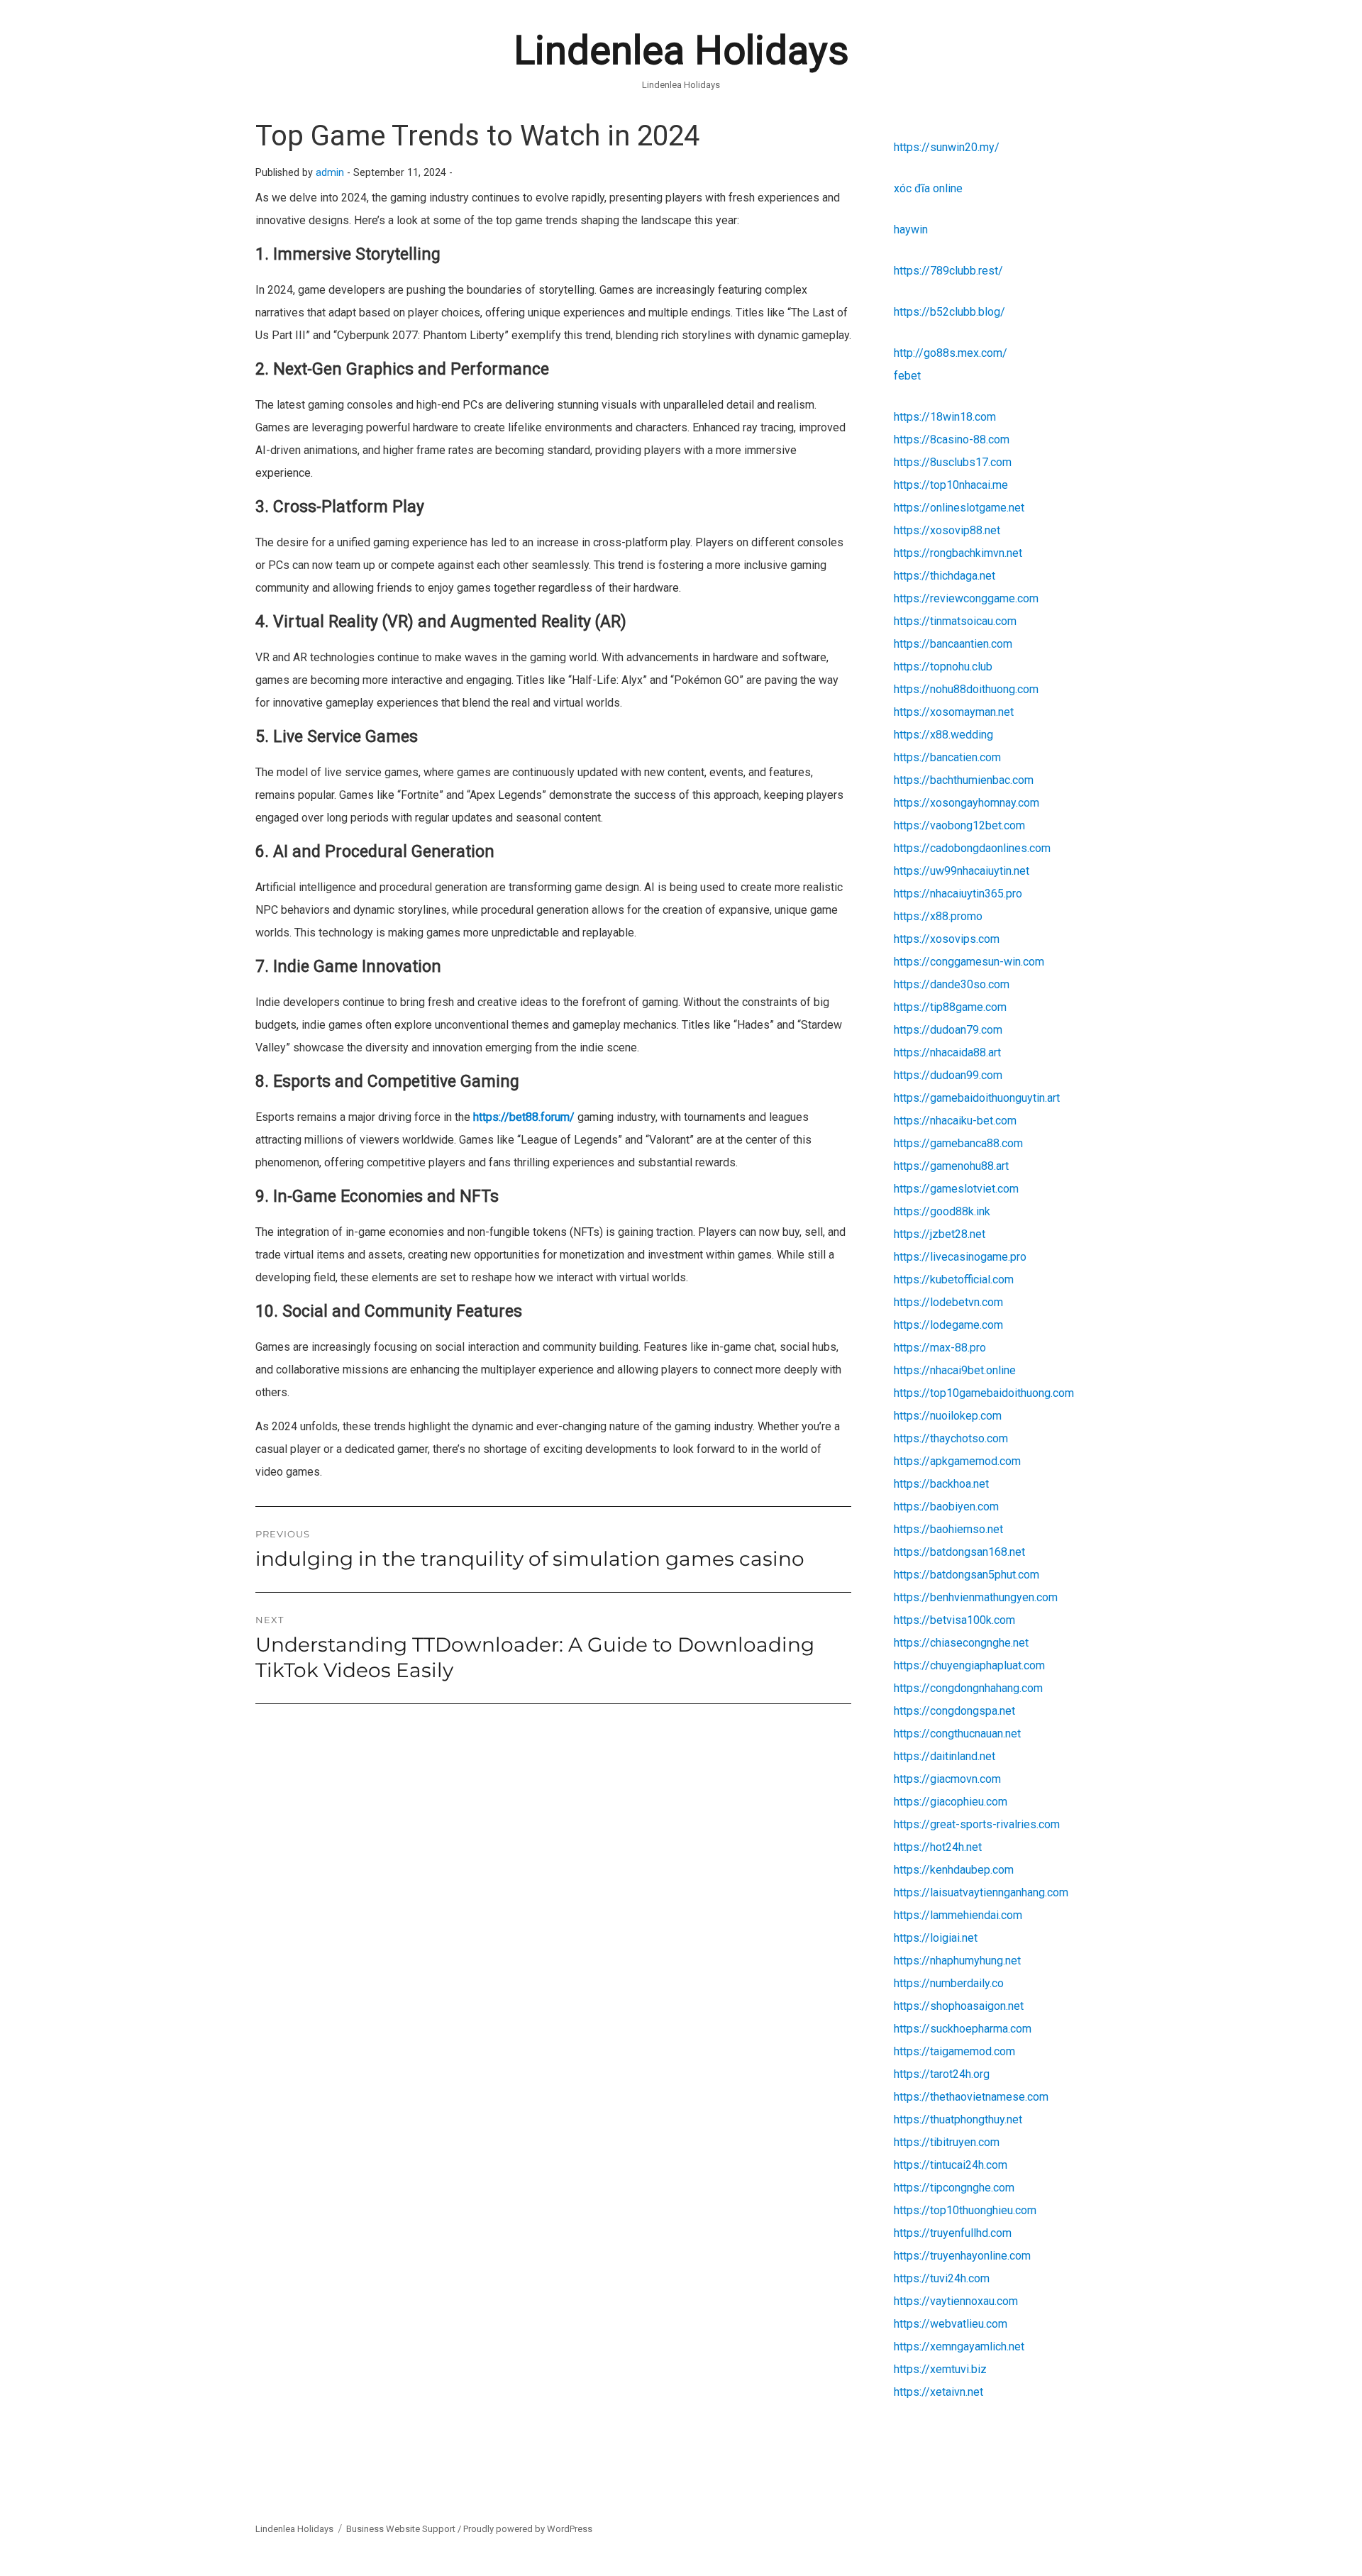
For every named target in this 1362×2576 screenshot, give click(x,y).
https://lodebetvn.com (948, 1302)
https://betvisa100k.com (954, 1620)
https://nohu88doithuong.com (966, 689)
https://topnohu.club (943, 667)
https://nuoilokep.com (948, 1416)
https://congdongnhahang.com (968, 1688)
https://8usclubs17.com (953, 462)
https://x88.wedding (943, 735)
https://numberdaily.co (949, 1983)
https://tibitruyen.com (947, 2142)
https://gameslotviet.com (956, 1189)
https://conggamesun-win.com (969, 962)
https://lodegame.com (948, 1325)
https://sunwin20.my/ (947, 147)
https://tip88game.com (950, 1007)
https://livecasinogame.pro (960, 1257)
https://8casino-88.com (952, 440)
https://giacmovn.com (947, 1779)
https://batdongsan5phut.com (967, 1575)
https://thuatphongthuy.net (958, 2119)
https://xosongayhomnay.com (967, 803)
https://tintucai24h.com (951, 2165)
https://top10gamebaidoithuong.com (984, 1393)
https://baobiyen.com (946, 1507)
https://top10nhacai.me (951, 485)
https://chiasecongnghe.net (961, 1643)
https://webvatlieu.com (951, 2324)
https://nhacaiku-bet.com (955, 1121)
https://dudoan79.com (948, 1030)
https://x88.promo (938, 916)
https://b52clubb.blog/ (949, 312)
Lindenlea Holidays (681, 50)
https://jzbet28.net (940, 1234)
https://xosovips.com (947, 939)
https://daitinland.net (945, 1756)
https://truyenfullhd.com (953, 2233)
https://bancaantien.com (953, 644)
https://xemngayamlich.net (959, 2346)
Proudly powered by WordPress (528, 2529)
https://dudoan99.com (948, 1075)
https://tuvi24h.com (942, 2278)
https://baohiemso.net (948, 1529)
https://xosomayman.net (954, 712)
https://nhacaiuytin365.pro (958, 894)
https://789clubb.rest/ (948, 271)
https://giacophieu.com (951, 1802)
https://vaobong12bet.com (959, 825)
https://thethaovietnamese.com (971, 2097)
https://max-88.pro (940, 1348)
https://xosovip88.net (947, 530)
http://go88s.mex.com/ (951, 353)
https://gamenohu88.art (951, 1166)
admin (330, 173)
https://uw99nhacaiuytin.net (962, 871)
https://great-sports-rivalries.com (977, 1824)
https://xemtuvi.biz (940, 2369)
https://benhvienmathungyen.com (976, 1597)
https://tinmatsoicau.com (955, 621)
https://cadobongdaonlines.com (972, 848)
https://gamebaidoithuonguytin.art (977, 1098)
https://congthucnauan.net (957, 1734)
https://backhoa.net (941, 1484)
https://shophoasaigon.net (959, 2006)
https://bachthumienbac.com (964, 780)
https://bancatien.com (947, 757)
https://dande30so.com (952, 984)
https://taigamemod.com (954, 2051)
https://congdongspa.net (954, 1711)
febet (907, 376)
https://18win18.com (945, 417)
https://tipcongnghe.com (954, 2188)
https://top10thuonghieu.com (965, 2210)
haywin (911, 230)
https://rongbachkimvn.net (958, 553)
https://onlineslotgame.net (959, 508)
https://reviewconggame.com (966, 598)
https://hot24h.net (938, 1847)
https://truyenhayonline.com (962, 2256)
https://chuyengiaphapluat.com (969, 1665)
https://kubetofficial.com (954, 1279)
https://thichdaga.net (945, 576)
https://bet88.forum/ (524, 1117)
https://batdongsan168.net (959, 1552)
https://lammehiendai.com (958, 1915)
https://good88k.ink (942, 1211)
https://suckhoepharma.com (963, 2029)
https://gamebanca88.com (958, 1143)
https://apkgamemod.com (957, 1461)
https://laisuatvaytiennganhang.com (981, 1892)
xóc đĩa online (928, 188)
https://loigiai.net (936, 1938)
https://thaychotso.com (951, 1438)
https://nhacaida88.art (947, 1052)
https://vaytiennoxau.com (956, 2301)
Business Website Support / (405, 2529)
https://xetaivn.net (939, 2392)
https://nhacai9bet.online (955, 1370)
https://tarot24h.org (942, 2074)
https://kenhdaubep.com (954, 1870)
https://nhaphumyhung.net (957, 1961)
